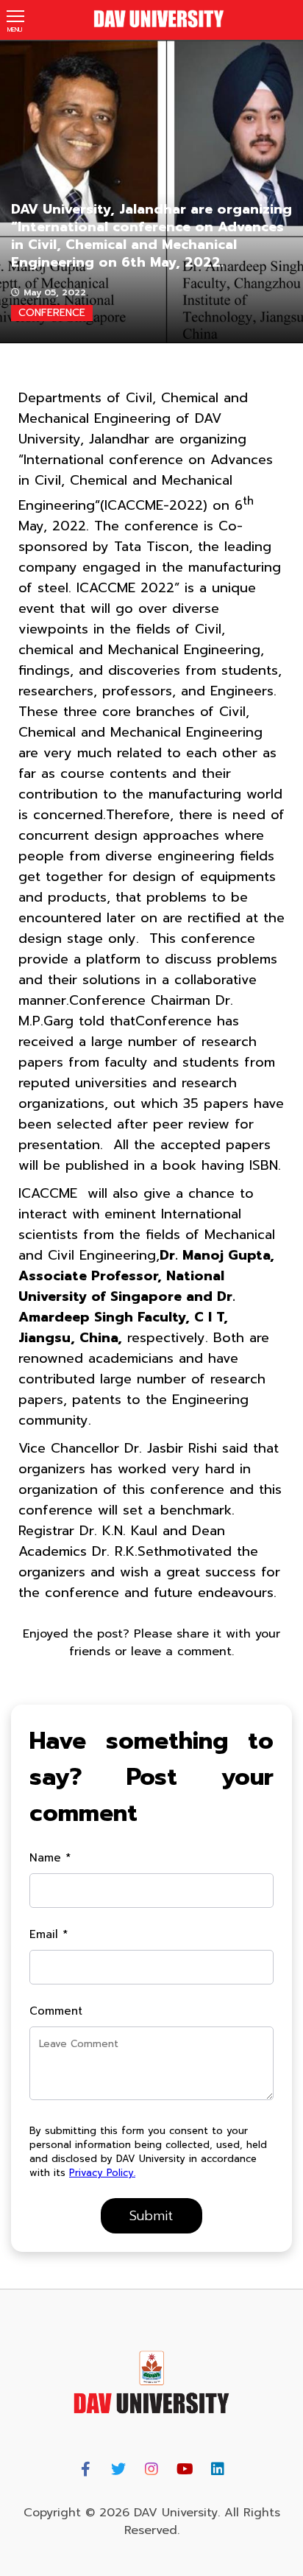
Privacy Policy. (102, 2173)
